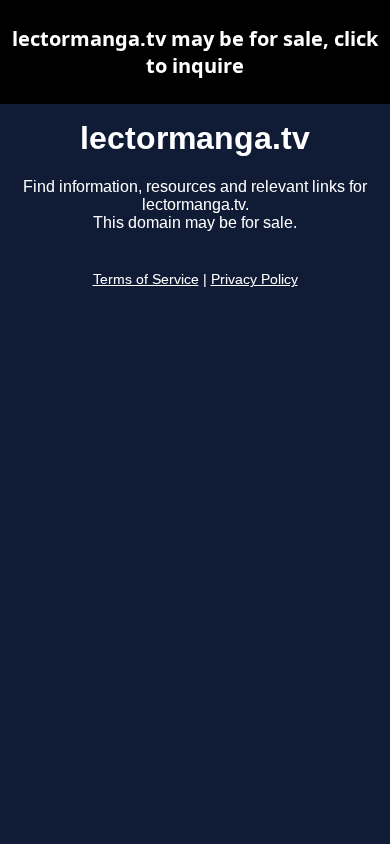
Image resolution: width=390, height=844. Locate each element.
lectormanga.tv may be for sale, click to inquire (195, 52)
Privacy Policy (254, 279)
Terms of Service (146, 279)
